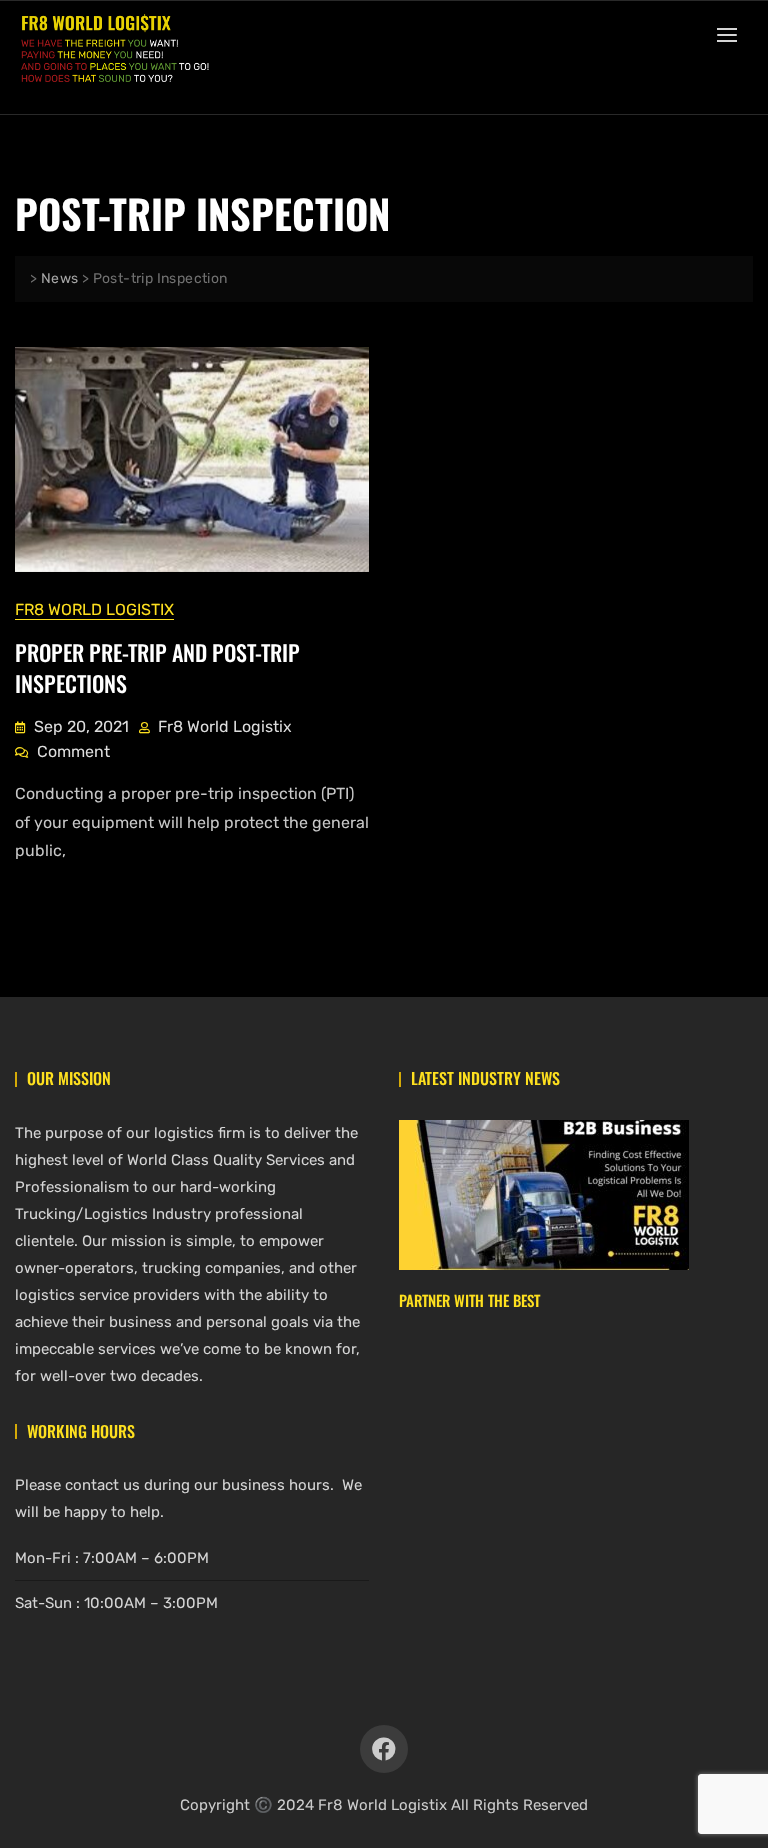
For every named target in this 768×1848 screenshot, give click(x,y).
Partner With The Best (469, 1300)
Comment (73, 750)
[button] (732, 34)
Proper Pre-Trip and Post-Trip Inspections (157, 667)
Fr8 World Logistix (94, 609)
